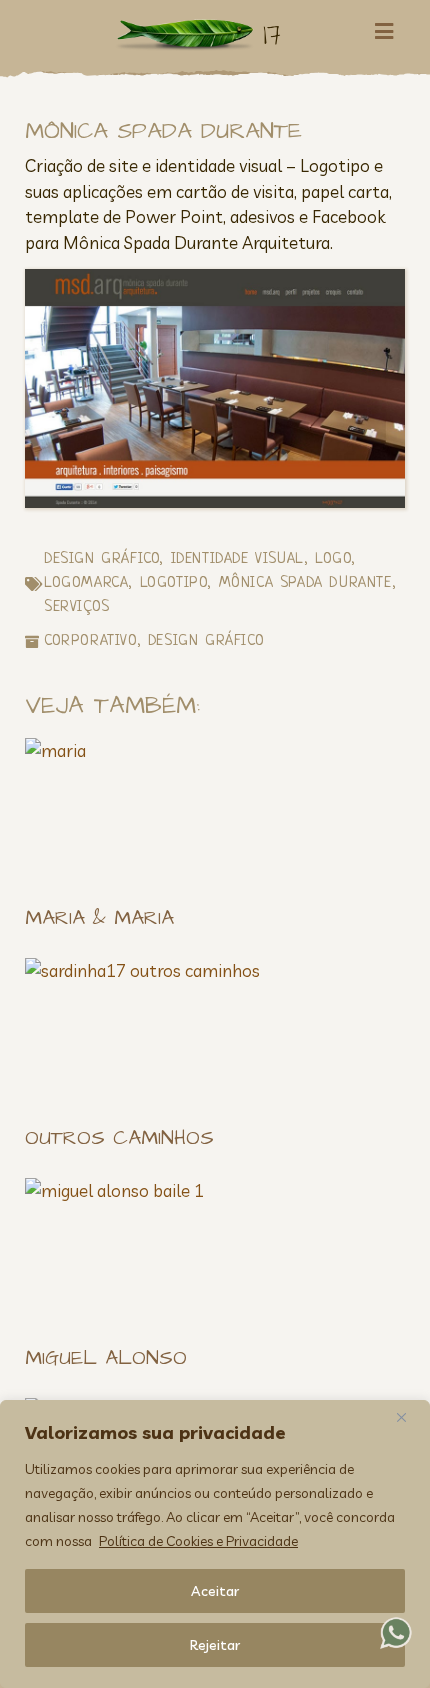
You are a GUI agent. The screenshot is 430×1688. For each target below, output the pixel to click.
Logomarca (86, 583)
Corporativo (90, 641)
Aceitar (215, 1591)
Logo (333, 559)
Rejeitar (215, 1645)
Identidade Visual (237, 559)
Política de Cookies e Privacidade (198, 1541)
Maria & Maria (99, 918)
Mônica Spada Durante (305, 583)
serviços (77, 607)
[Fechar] (409, 1417)
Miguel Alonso (106, 1358)
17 (272, 34)
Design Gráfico (101, 559)
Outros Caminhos (119, 1138)
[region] (215, 1544)
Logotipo (174, 583)
